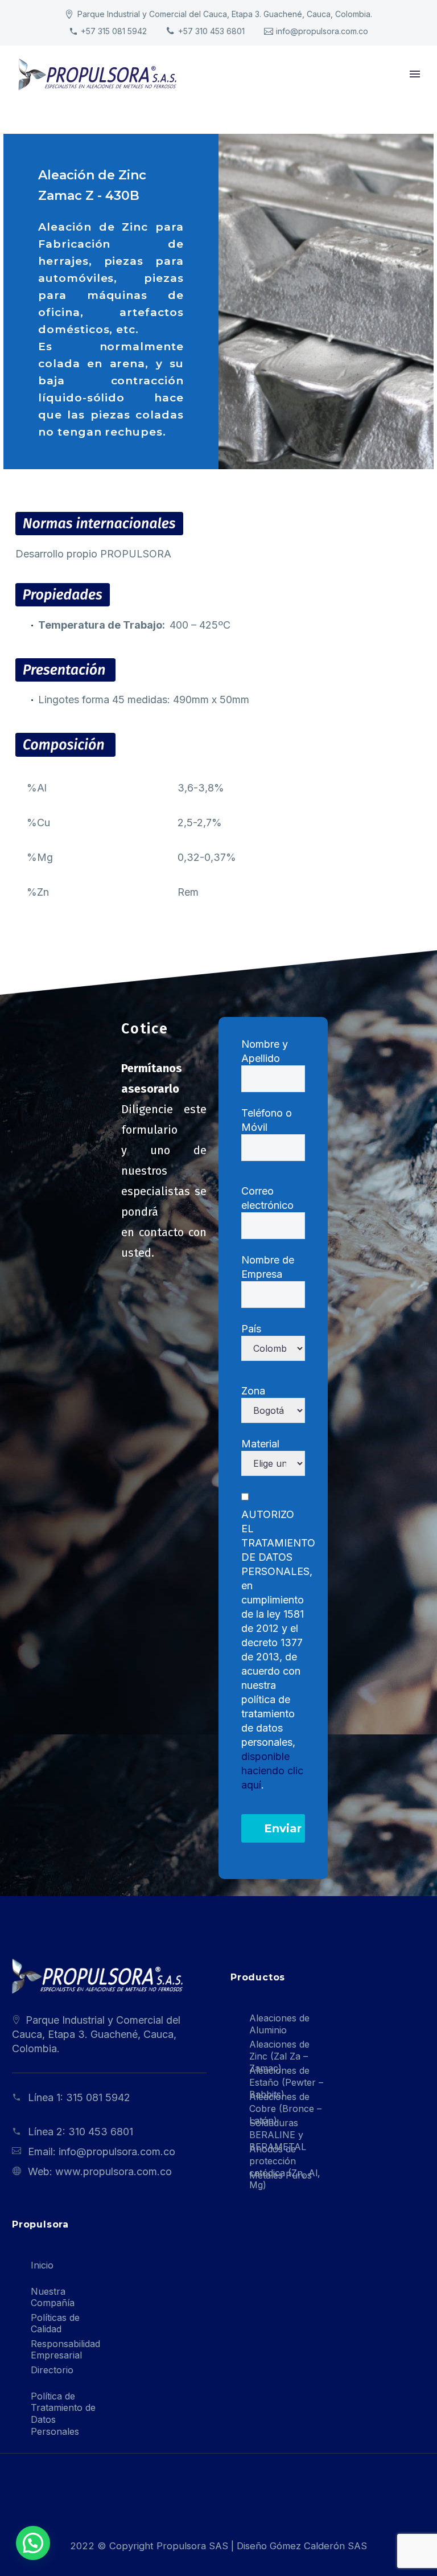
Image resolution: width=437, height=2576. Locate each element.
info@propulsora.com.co (322, 31)
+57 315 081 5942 (114, 31)
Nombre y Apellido (265, 1051)
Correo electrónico (267, 1198)
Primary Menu (415, 74)
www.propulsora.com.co (114, 2171)
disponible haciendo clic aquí (272, 1771)
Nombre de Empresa (268, 1267)
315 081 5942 (98, 2097)
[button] (33, 2543)
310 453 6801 (101, 2132)
